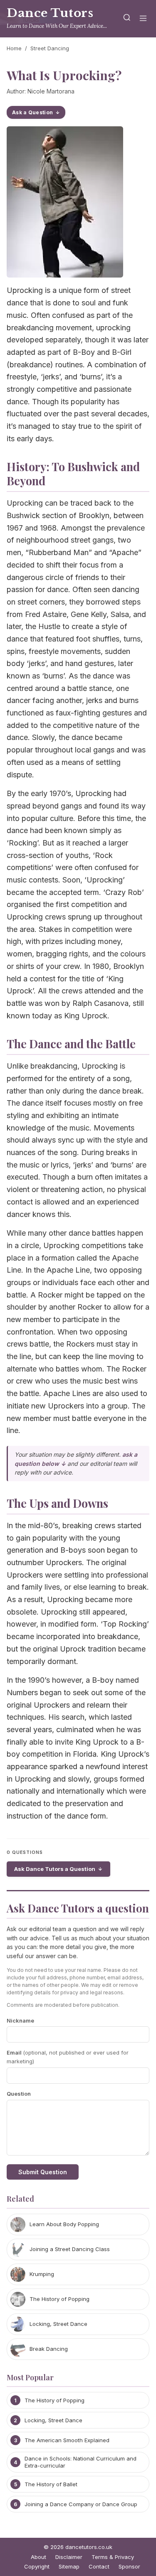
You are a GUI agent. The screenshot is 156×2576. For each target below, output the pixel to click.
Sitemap (69, 2566)
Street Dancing (50, 48)
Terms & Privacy (113, 2557)
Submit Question (43, 2172)
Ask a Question (32, 112)
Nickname (20, 2020)
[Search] (127, 19)
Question (19, 2094)
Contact (99, 2566)
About (38, 2557)
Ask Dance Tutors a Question (55, 1869)
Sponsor (129, 2566)
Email (68, 2057)
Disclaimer (69, 2557)
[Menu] (143, 19)
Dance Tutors (50, 13)
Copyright (37, 2566)
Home (14, 48)
